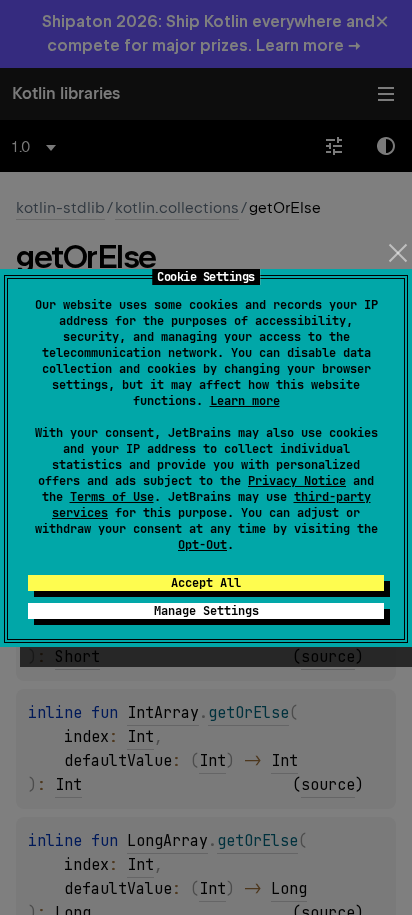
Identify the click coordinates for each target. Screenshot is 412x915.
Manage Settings (206, 611)
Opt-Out (202, 545)
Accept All (206, 583)
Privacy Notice (297, 481)
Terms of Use (112, 497)
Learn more (245, 401)
